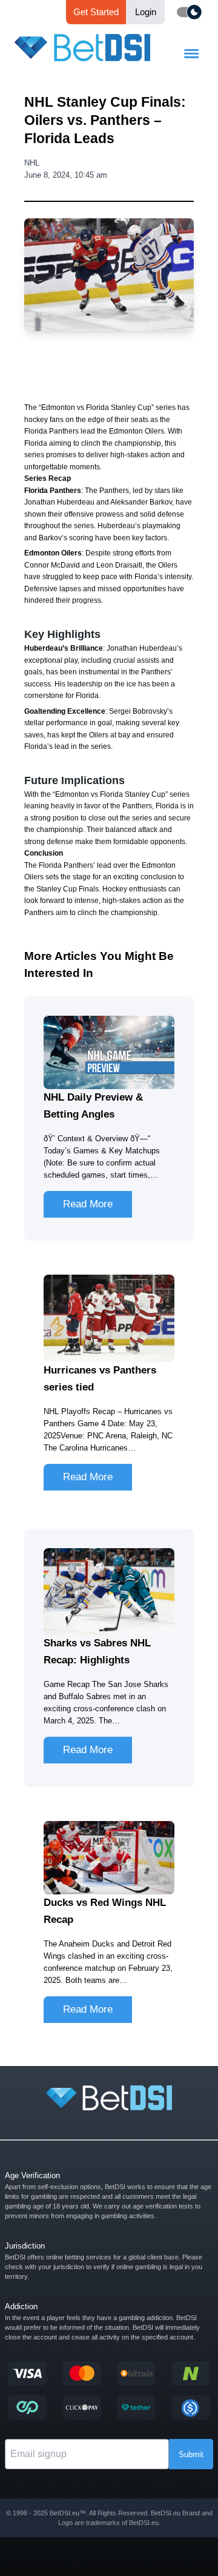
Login (146, 12)
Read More (88, 1204)
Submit (191, 2454)
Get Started (96, 12)
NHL (32, 163)
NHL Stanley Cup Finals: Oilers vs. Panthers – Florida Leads (105, 120)
